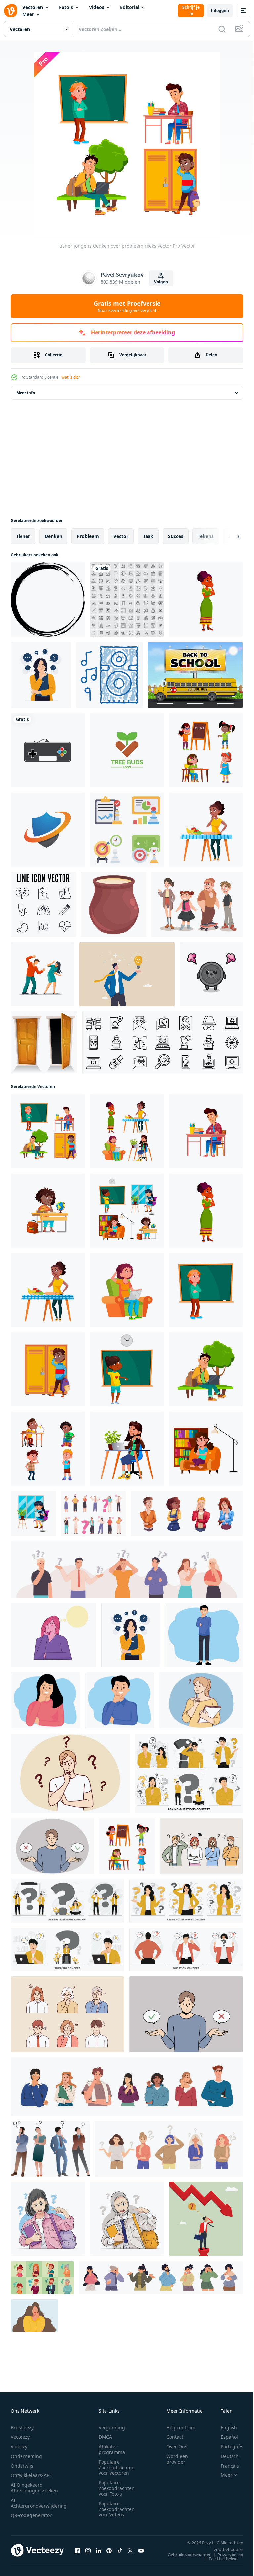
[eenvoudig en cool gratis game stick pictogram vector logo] (48, 750)
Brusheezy (22, 2427)
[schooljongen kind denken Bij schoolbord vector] (206, 1290)
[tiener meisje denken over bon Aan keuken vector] (206, 830)
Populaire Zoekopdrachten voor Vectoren (117, 2467)
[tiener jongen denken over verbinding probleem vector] (206, 1369)
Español (224, 2437)
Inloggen (220, 10)
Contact (175, 2437)
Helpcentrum (181, 2427)
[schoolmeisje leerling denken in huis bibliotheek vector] (206, 1449)
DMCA (105, 2437)
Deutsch (225, 2456)
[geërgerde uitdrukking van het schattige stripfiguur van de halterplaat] (211, 974)
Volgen (161, 282)
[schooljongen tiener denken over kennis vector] (206, 1131)
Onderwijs (22, 2466)
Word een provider (177, 2459)
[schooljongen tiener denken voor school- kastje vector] (48, 1369)
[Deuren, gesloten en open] (44, 1042)
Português (227, 2447)
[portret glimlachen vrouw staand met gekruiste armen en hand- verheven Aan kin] (45, 1700)
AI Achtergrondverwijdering (39, 2503)
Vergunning (112, 2427)
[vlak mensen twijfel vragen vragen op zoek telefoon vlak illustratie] (189, 1773)
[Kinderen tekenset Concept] (197, 905)
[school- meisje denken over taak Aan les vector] (48, 1211)
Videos (97, 7)
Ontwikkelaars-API (31, 2475)
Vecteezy (20, 2437)
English (224, 2427)
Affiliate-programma (112, 2449)
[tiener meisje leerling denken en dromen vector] (206, 600)
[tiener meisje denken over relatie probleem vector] (127, 1290)
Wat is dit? (70, 377)
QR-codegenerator (31, 2515)
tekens (206, 536)
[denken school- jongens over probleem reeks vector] (48, 1449)
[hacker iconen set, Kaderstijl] (163, 1042)
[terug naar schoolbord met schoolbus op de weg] (195, 675)
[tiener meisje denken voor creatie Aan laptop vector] (127, 1449)
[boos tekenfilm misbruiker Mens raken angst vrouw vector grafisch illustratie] (42, 974)
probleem (88, 536)
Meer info (26, 393)
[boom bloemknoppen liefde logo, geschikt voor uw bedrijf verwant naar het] (127, 750)
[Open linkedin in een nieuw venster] (99, 2550)
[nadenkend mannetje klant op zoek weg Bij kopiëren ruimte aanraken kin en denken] (120, 1700)
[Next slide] (228, 536)
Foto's (66, 7)
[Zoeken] (222, 29)
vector (121, 536)
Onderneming (26, 2456)
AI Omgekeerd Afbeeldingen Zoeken (34, 2488)
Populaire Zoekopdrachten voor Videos (117, 2509)
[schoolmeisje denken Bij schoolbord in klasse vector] (127, 1369)
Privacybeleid (225, 2555)
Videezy (19, 2447)
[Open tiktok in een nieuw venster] (120, 2550)
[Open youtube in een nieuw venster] (141, 2550)
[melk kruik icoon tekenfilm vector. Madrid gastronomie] (114, 905)
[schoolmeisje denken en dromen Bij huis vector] (33, 1514)
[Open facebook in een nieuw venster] (77, 2550)
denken (53, 536)
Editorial (130, 7)
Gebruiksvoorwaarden (185, 2555)
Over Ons (177, 2447)
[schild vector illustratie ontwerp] (48, 830)
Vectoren (33, 7)
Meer (28, 14)
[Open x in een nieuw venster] (130, 2550)
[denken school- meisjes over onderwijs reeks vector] (127, 1211)
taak (148, 536)
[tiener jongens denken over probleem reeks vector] (48, 1131)
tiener (23, 536)
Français (225, 2466)
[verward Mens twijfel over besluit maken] (52, 1846)
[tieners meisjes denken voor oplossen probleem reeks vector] (127, 1131)
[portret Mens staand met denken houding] (204, 1635)
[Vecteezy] (11, 11)
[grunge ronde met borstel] (48, 600)
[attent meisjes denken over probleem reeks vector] (206, 750)
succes (176, 536)
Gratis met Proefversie (127, 306)
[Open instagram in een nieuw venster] (88, 2550)
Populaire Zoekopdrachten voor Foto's (117, 2488)
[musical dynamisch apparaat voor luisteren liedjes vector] (109, 675)
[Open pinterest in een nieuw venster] (109, 2550)
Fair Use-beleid (218, 2559)
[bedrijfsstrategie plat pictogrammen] (127, 830)
